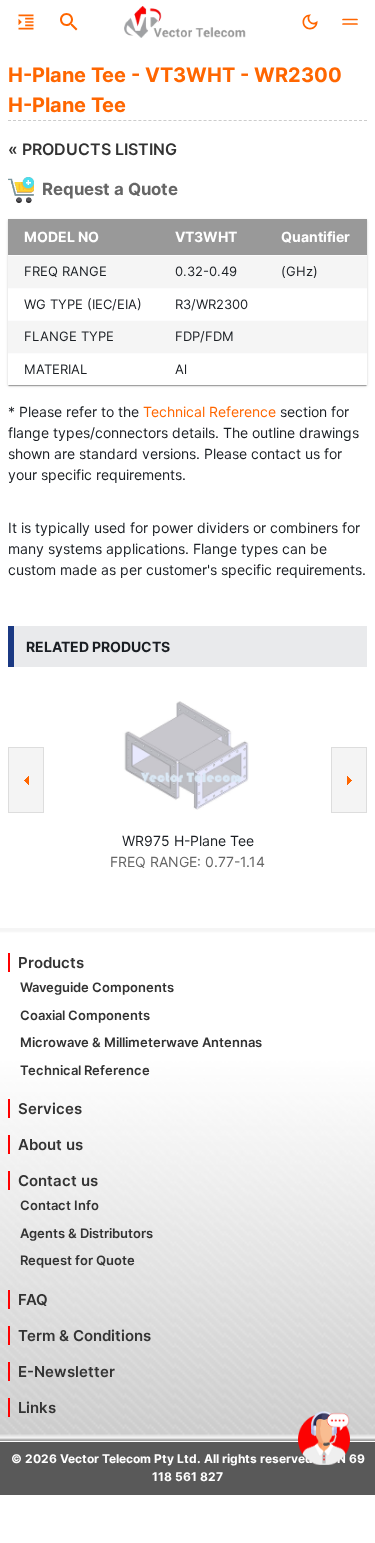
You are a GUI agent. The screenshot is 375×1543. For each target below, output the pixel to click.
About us (50, 1144)
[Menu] (26, 22)
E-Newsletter (66, 1371)
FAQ (33, 1299)
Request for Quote (77, 1260)
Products (51, 962)
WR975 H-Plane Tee (188, 840)
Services (50, 1108)
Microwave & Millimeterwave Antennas (141, 1042)
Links (37, 1407)
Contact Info (59, 1205)
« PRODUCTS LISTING (92, 149)
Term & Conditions (84, 1335)
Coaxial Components (85, 1015)
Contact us (58, 1180)
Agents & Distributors (86, 1233)
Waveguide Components (97, 987)
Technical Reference (209, 411)
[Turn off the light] (310, 22)
